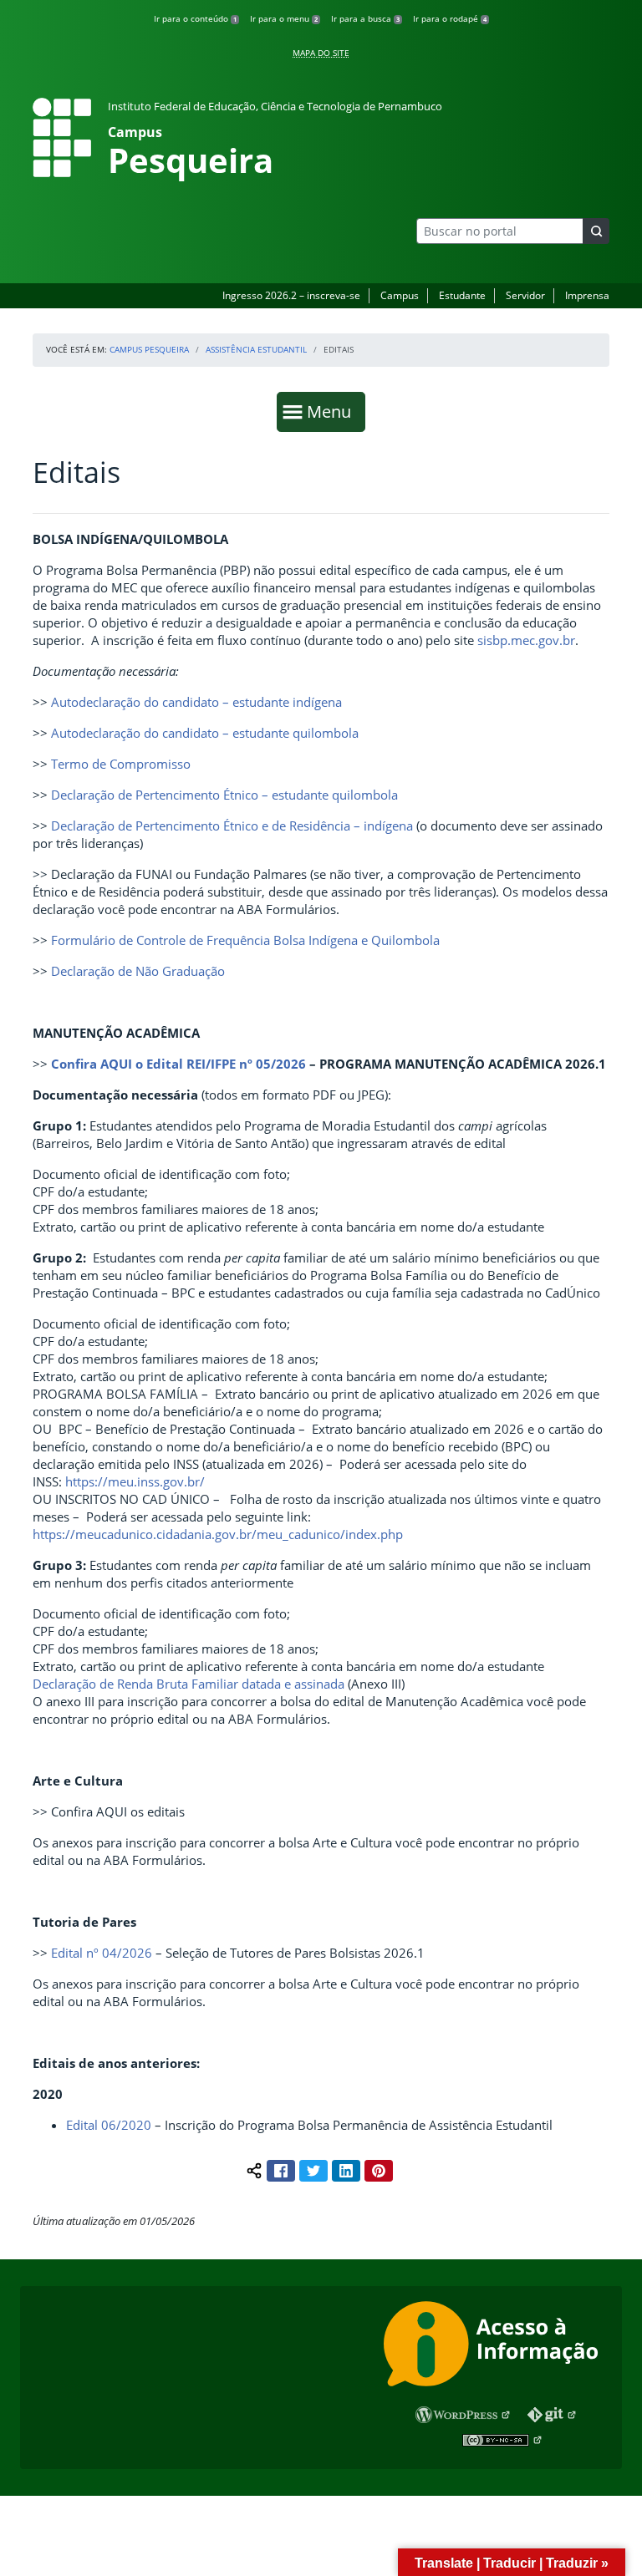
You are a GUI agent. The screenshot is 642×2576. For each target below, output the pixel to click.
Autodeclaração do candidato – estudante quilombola (205, 733)
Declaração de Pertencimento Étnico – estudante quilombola (224, 795)
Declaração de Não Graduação (138, 971)
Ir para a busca (365, 18)
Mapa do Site (321, 53)
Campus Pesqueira (149, 349)
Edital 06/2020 (109, 2125)
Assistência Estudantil (256, 349)
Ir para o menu (284, 18)
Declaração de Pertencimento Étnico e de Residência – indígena (232, 826)
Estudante (462, 295)
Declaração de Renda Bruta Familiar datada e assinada (189, 1684)
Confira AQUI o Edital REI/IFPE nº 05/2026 (178, 1064)
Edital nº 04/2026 (102, 1953)
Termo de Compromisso (121, 764)
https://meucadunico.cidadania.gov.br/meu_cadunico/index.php (218, 1534)
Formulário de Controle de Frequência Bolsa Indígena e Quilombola (245, 940)
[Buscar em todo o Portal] (596, 231)
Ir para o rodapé (450, 18)
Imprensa (587, 295)
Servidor (525, 295)
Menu (333, 411)
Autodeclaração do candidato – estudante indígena (196, 702)
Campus (400, 295)
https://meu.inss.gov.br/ (135, 1481)
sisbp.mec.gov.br (526, 640)
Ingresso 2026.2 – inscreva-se (291, 295)
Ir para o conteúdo (195, 18)
